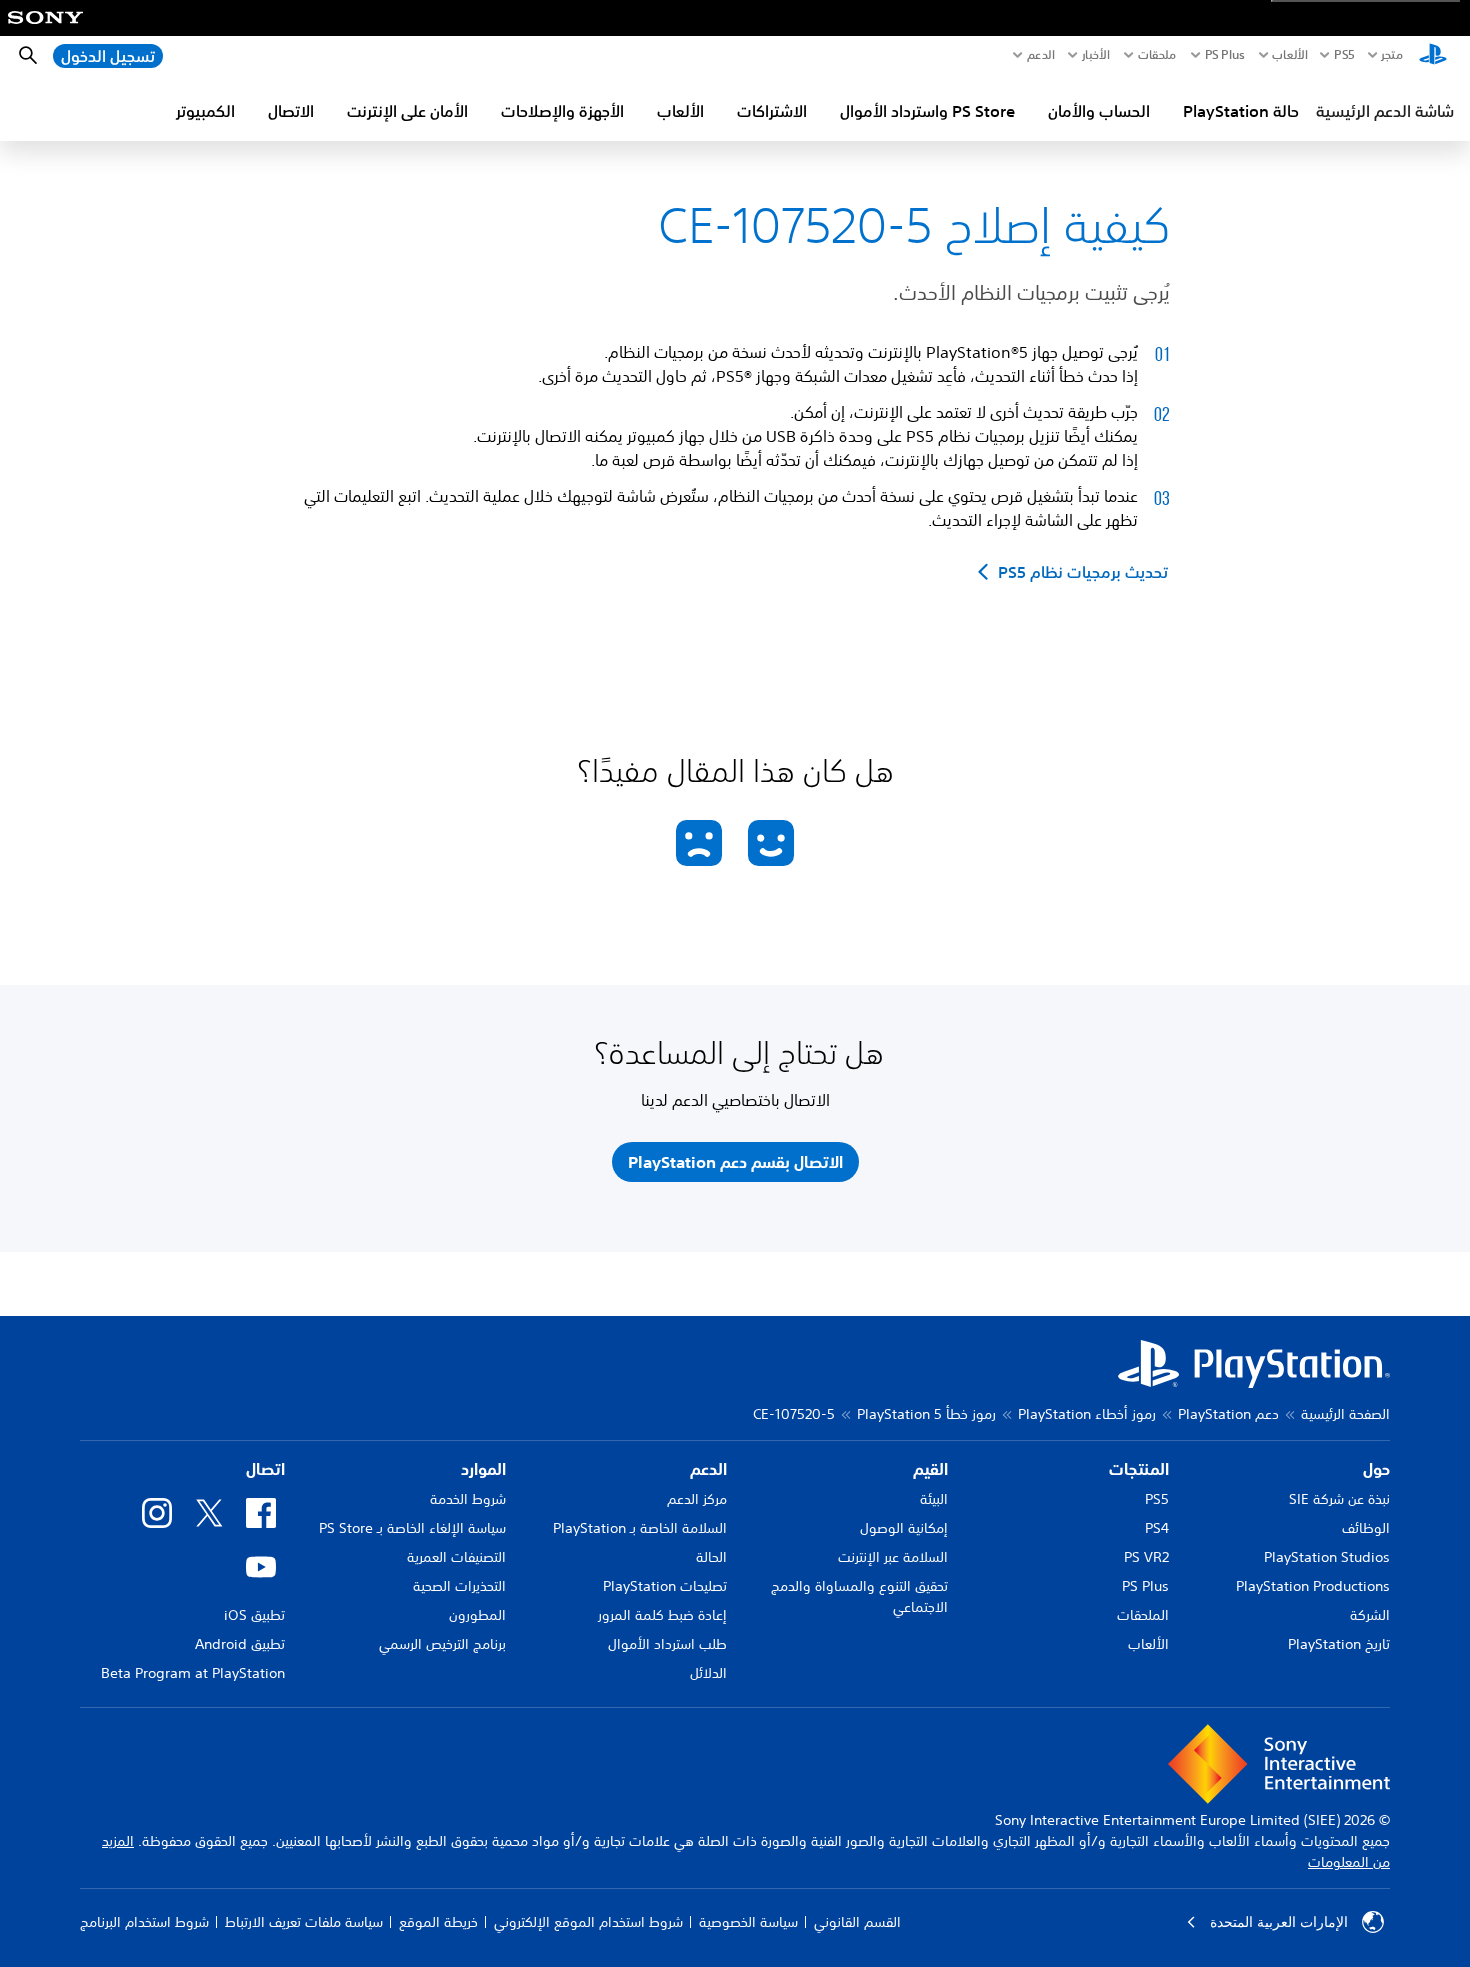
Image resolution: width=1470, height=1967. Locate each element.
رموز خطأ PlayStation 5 (926, 1414)
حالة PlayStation (1241, 111)
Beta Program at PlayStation (193, 1673)
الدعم (1041, 55)
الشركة (1370, 1615)
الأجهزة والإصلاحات (562, 111)
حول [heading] (1376, 1469)
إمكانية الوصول (904, 1528)
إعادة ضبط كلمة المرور (662, 1615)
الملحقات (1143, 1615)
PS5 (1157, 1499)
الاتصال (291, 111)
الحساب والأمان (1099, 111)
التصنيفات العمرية (456, 1557)
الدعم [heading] (708, 1469)
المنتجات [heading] (1139, 1469)
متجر (1392, 55)
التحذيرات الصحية (459, 1586)
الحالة (711, 1557)
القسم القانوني (857, 1922)
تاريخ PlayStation (1339, 1644)
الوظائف (1366, 1528)
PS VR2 (1146, 1557)
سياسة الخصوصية (748, 1922)
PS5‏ (1344, 55)
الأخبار (1096, 55)
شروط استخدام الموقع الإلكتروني (588, 1922)
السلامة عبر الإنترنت (893, 1557)
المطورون (477, 1615)
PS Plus (1225, 55)
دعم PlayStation (1228, 1414)
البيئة (934, 1499)
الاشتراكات (772, 111)
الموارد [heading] (483, 1469)
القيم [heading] (930, 1469)
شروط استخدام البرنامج (144, 1922)
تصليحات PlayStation (665, 1586)
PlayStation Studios (1327, 1557)
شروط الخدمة (468, 1499)
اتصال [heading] (265, 1469)
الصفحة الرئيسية (1345, 1414)
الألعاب (1289, 55)
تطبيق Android (240, 1644)
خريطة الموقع (438, 1922)
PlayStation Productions (1313, 1586)
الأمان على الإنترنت (407, 111)
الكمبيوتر (205, 111)
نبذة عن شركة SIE (1339, 1499)
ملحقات (1157, 55)
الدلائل (708, 1673)
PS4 (1157, 1528)
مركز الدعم (697, 1499)
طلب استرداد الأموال (667, 1644)
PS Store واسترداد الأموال (927, 111)
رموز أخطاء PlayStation (1087, 1414)
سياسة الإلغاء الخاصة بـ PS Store (412, 1528)
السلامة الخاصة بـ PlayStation (640, 1528)
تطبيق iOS (254, 1615)
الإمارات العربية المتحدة (1279, 1922)
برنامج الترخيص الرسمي (442, 1644)
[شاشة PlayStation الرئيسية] (1433, 56)
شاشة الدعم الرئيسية (1385, 111)
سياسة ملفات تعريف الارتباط (304, 1922)
